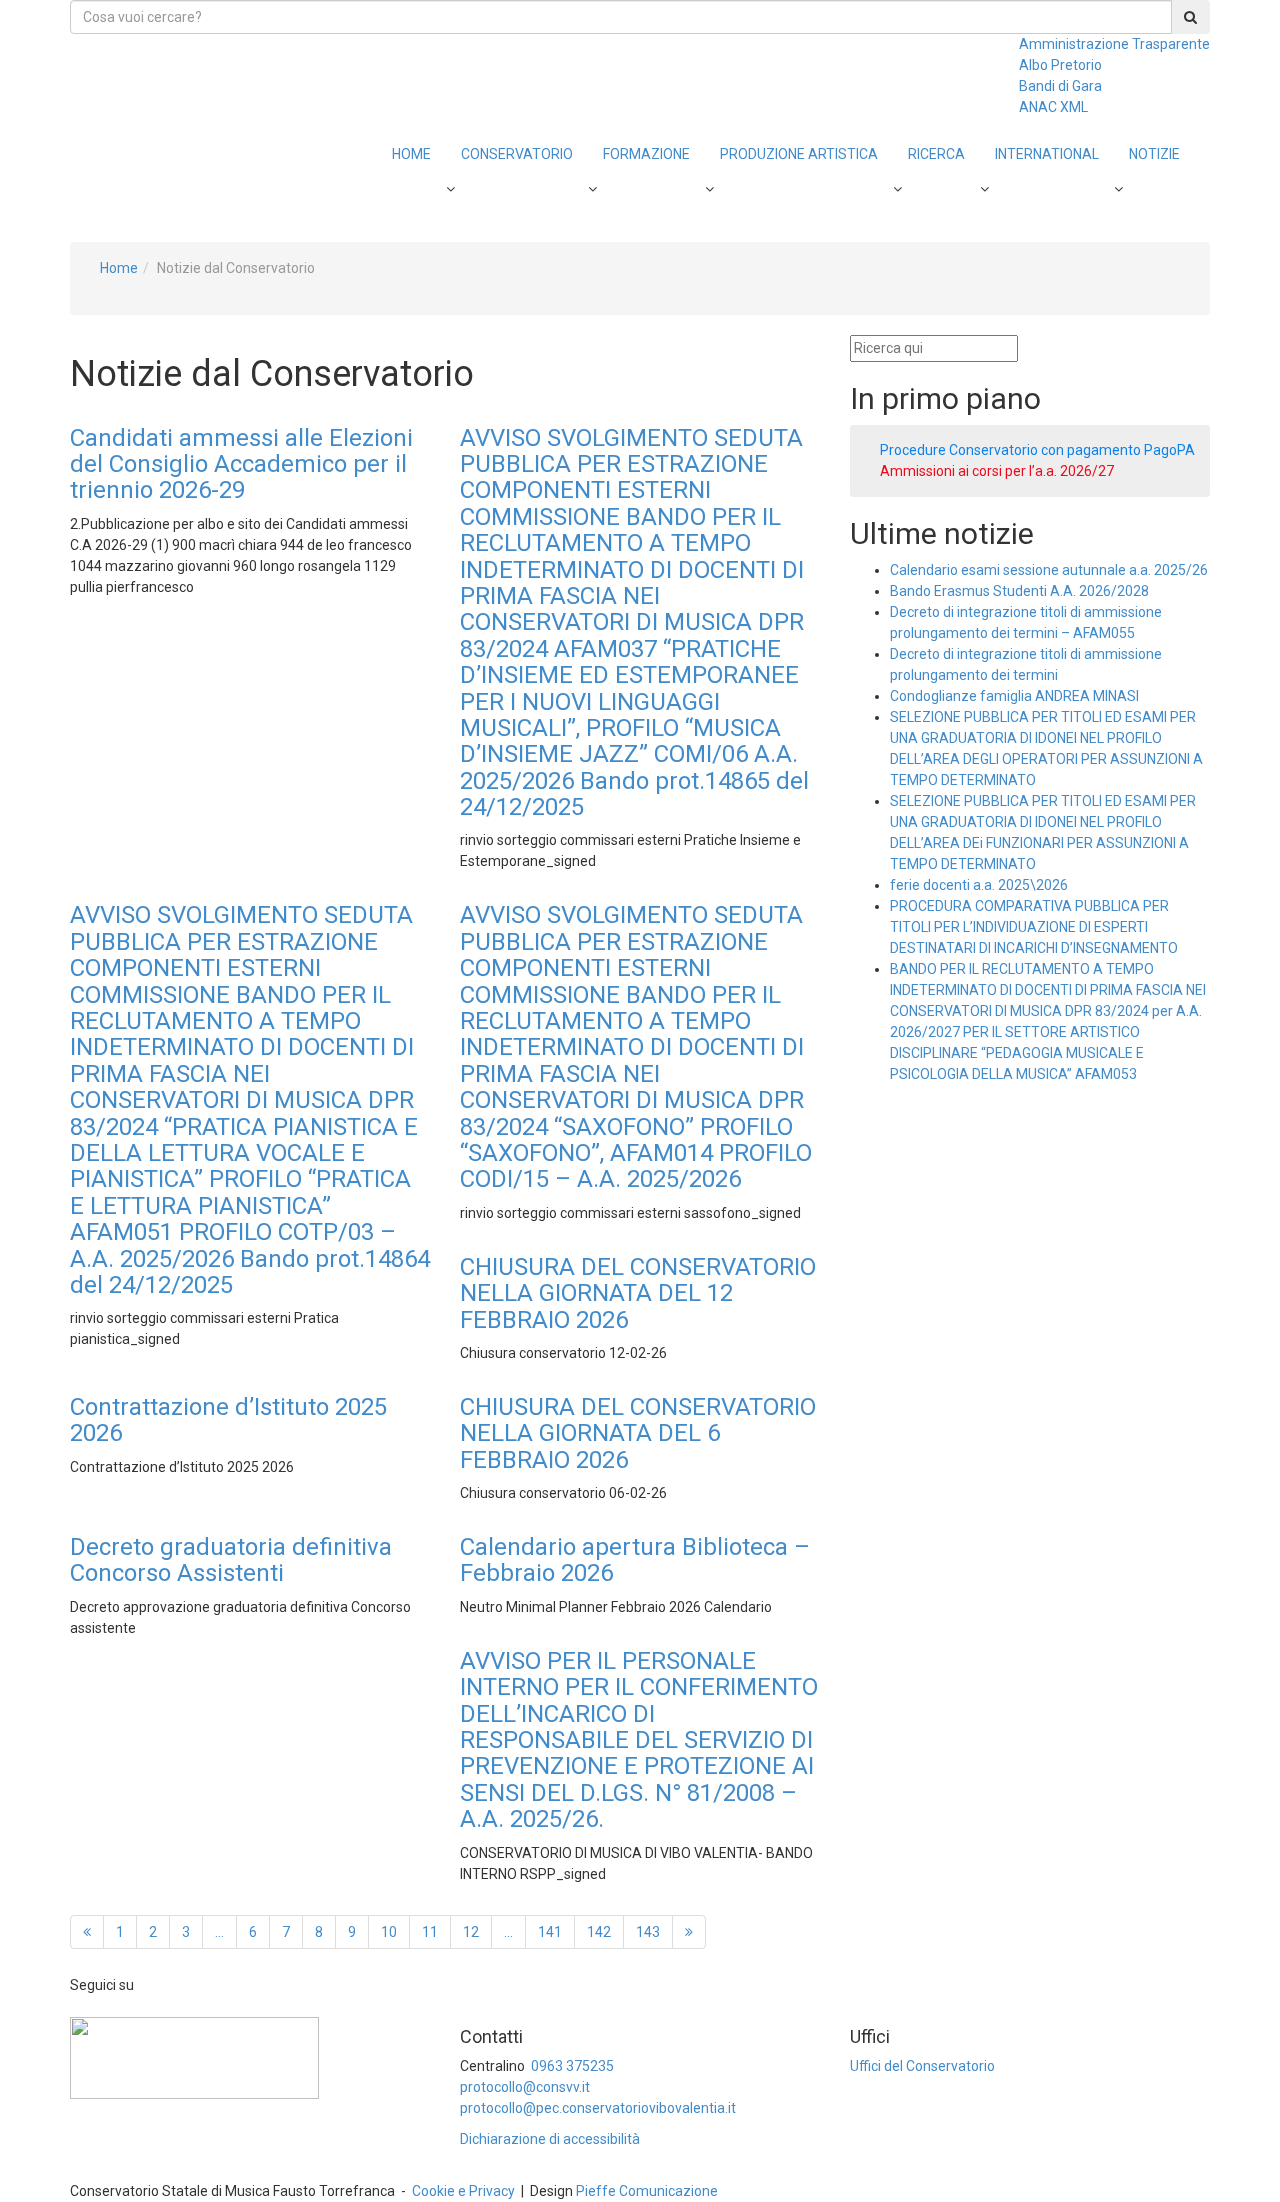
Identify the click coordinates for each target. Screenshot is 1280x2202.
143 (648, 1932)
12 (471, 1932)
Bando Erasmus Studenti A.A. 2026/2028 (1019, 591)
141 (550, 1932)
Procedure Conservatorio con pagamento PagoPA (1037, 450)
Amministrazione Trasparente (1114, 44)
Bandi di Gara (1060, 86)
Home (119, 268)
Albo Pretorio (1060, 65)
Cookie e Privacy (463, 2191)
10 (389, 1932)
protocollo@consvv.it (525, 2087)
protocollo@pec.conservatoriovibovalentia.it (598, 2108)
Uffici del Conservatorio (922, 2066)
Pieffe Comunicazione (647, 2191)
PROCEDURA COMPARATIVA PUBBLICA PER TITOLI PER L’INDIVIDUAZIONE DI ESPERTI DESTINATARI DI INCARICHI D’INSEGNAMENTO (1034, 927)
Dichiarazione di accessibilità (550, 2139)
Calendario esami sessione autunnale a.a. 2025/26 (1049, 570)
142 (599, 1932)
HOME (411, 154)
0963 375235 (572, 2066)
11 (430, 1932)
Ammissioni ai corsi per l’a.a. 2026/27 (997, 471)
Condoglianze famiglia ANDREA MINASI (1014, 696)
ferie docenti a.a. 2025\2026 (979, 885)
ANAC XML (1053, 107)
